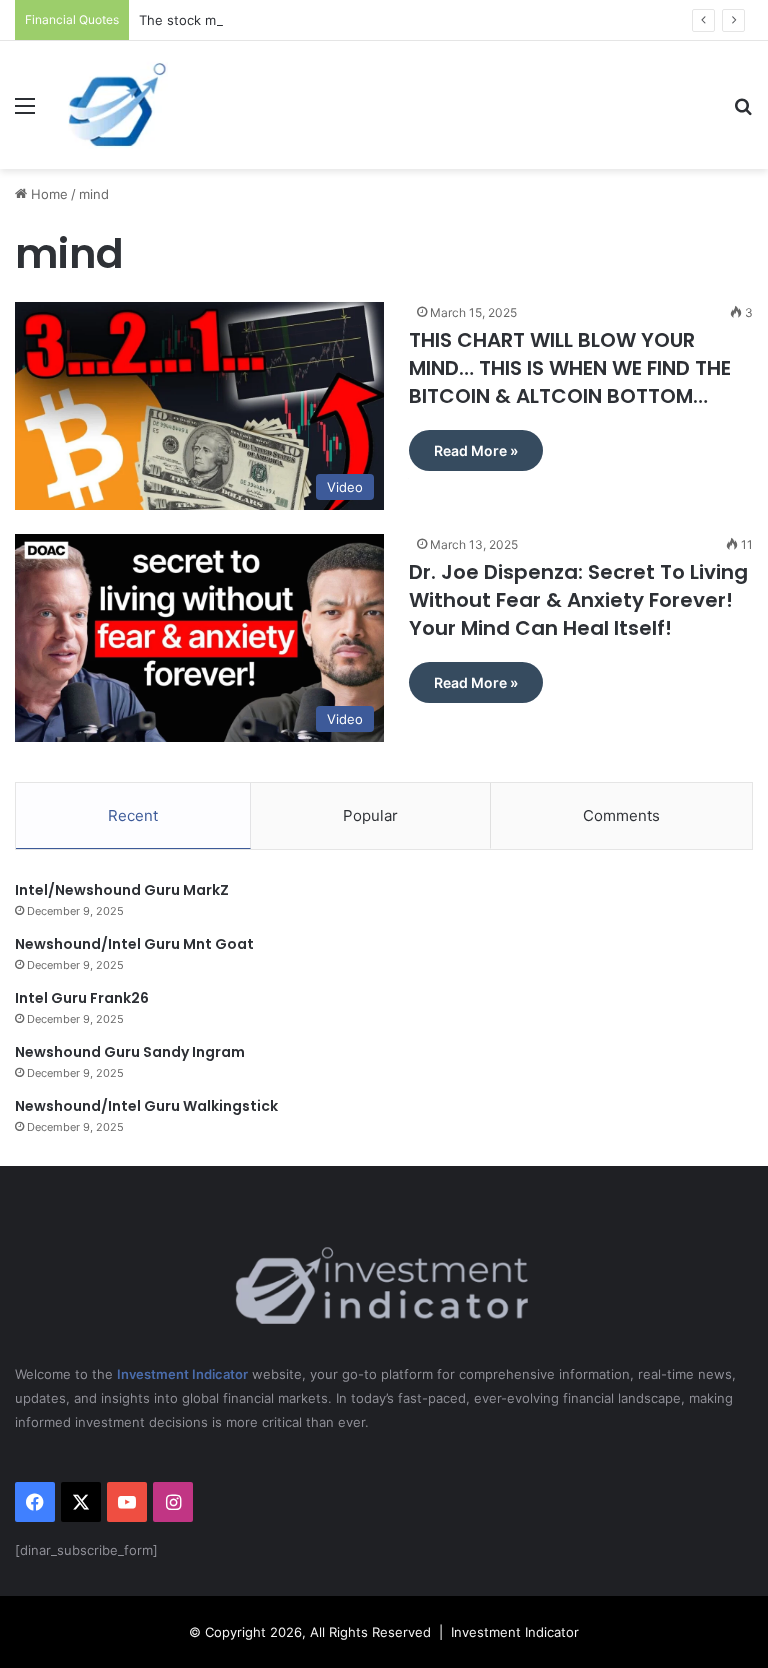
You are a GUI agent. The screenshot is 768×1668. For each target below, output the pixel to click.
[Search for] (743, 112)
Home (47, 194)
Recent (133, 815)
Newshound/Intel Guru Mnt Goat (134, 944)
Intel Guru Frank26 (82, 998)
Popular (370, 815)
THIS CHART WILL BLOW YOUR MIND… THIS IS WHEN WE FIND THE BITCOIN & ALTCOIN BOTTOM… (570, 368)
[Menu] (25, 112)
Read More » (476, 450)
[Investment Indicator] (118, 105)
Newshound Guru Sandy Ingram (130, 1052)
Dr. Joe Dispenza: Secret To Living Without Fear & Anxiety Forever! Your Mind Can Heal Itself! (578, 600)
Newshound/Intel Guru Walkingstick (146, 1106)
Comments (621, 815)
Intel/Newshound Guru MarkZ (122, 890)
